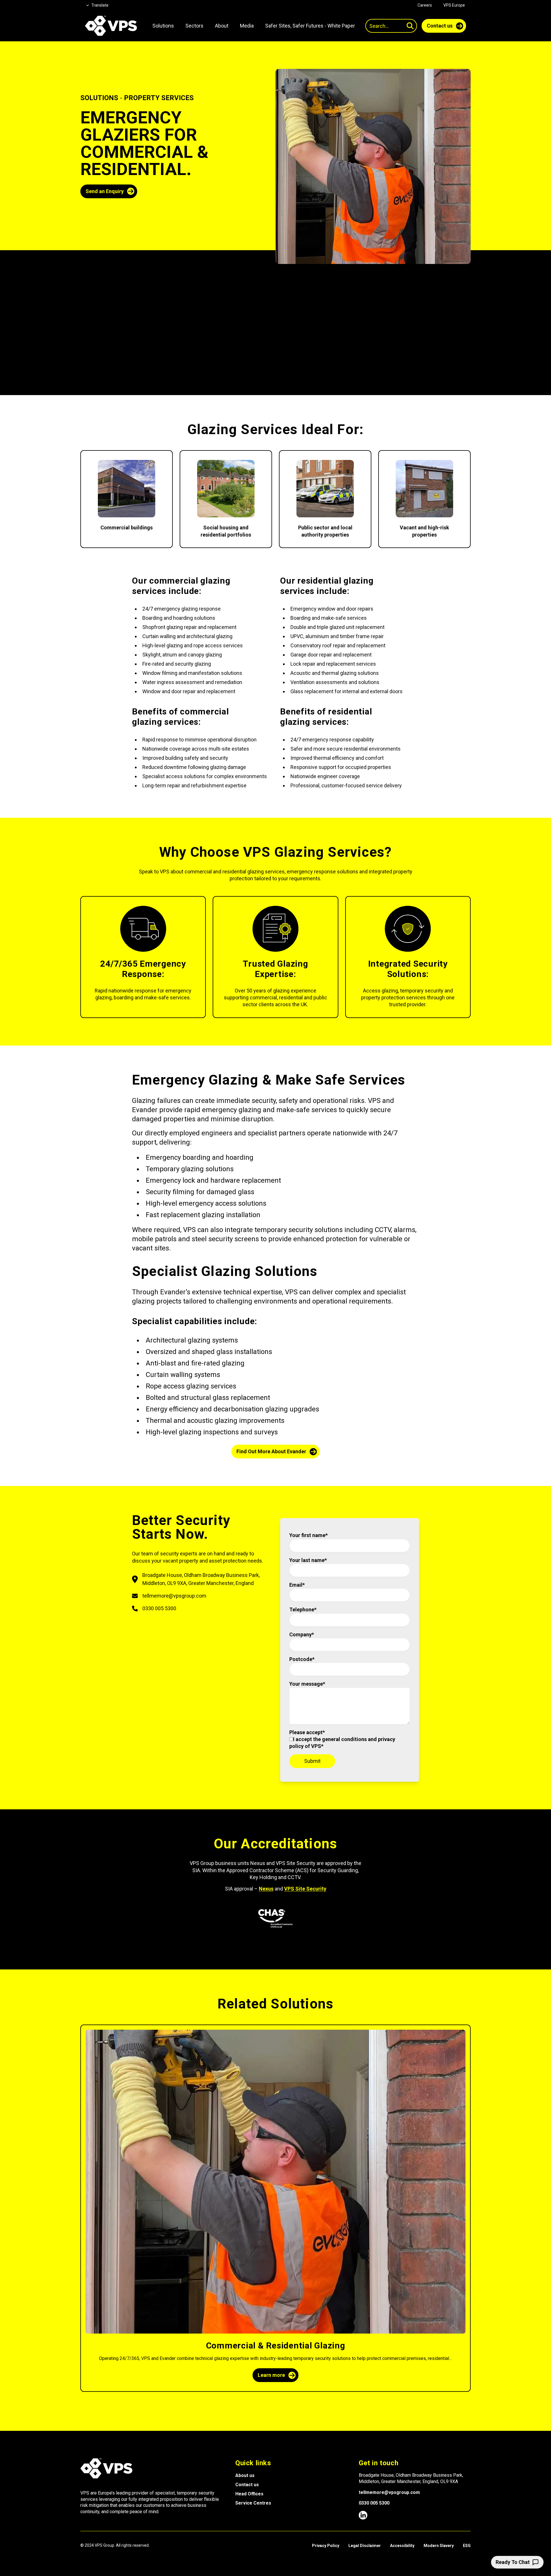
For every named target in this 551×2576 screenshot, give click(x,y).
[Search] (410, 26)
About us (245, 2475)
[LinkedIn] (363, 2515)
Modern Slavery (439, 2546)
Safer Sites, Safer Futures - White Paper (310, 26)
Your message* (307, 1684)
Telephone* (303, 1609)
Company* (302, 1634)
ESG (467, 2546)
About (222, 26)
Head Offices (249, 2494)
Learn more (271, 2375)
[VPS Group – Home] (111, 26)
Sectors (194, 26)
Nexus (266, 1889)
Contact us (247, 2485)
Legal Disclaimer (365, 2546)
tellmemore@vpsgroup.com (389, 2492)
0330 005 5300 (374, 2503)
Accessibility (402, 2546)
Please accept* (342, 1739)
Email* (297, 1585)
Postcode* (302, 1659)
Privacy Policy (326, 2546)
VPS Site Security (305, 1889)
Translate (100, 5)
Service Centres (253, 2503)
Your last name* (308, 1560)
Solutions (99, 98)
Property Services (159, 98)
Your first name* (309, 1535)
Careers (425, 5)
